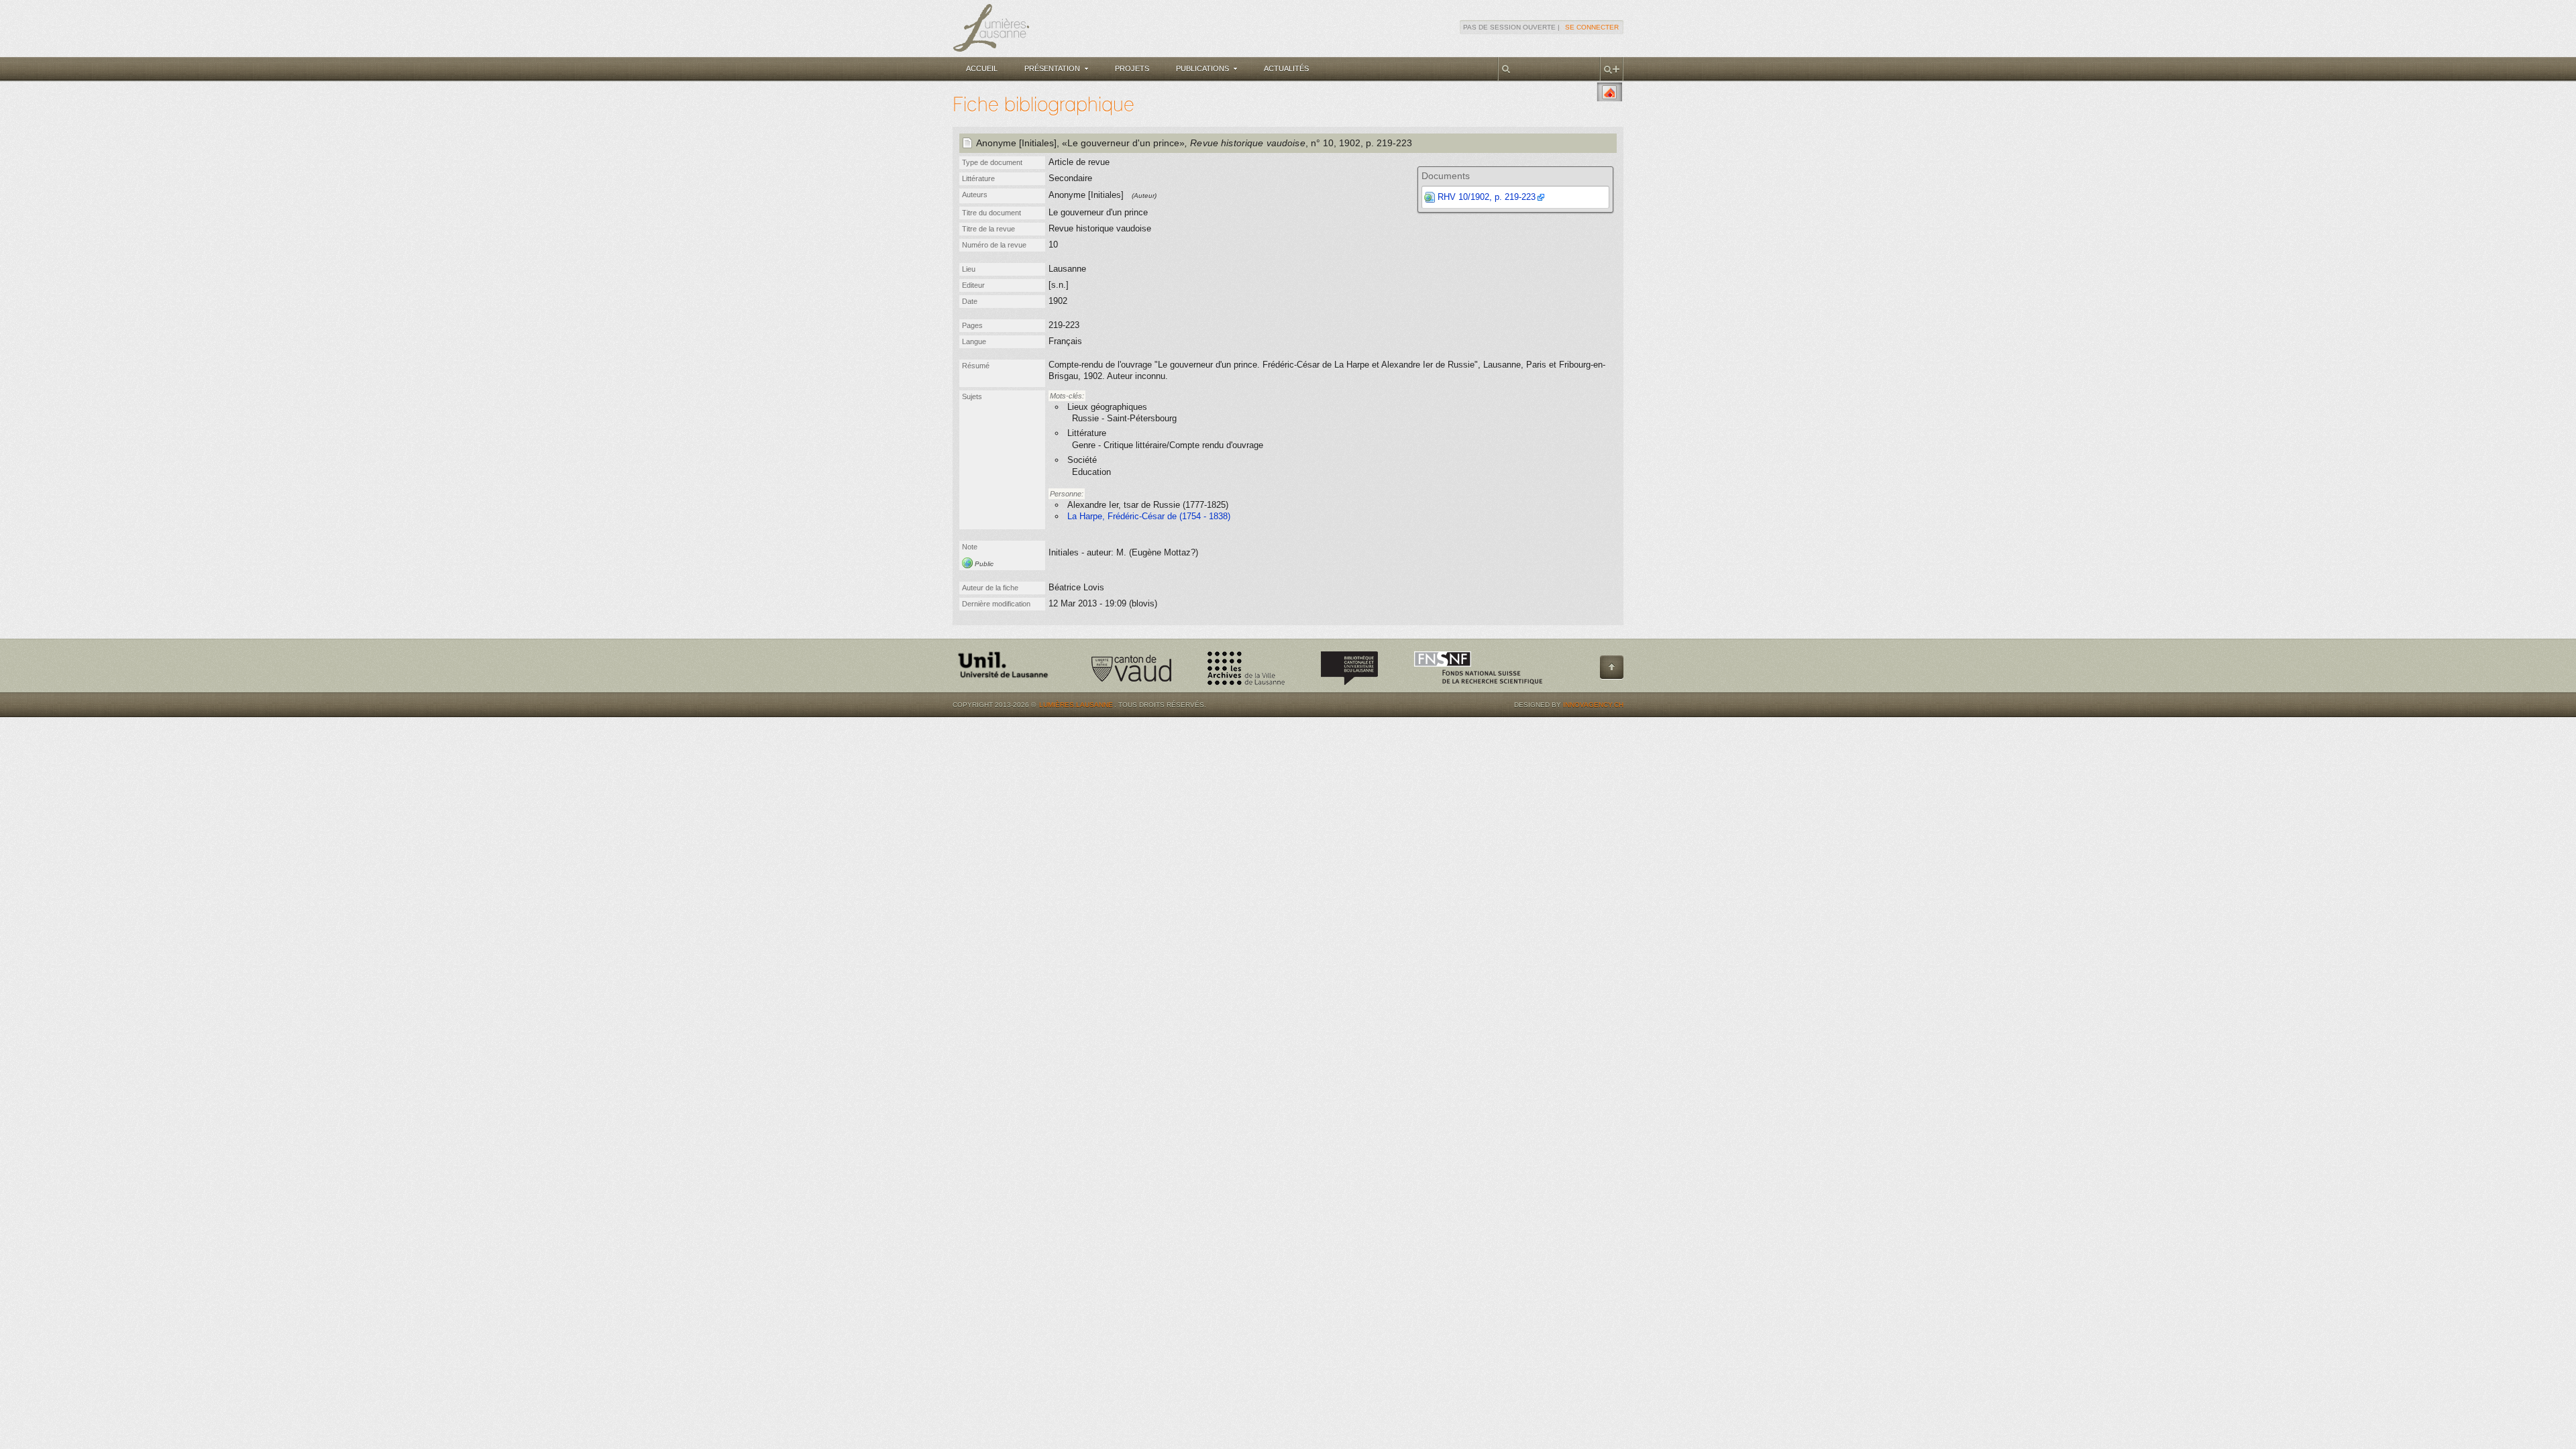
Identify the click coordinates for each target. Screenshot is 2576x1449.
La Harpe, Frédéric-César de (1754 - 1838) (1149, 516)
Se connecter (1592, 27)
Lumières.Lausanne (1076, 705)
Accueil (982, 68)
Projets (1132, 68)
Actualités (1286, 68)
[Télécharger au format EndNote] (1609, 92)
